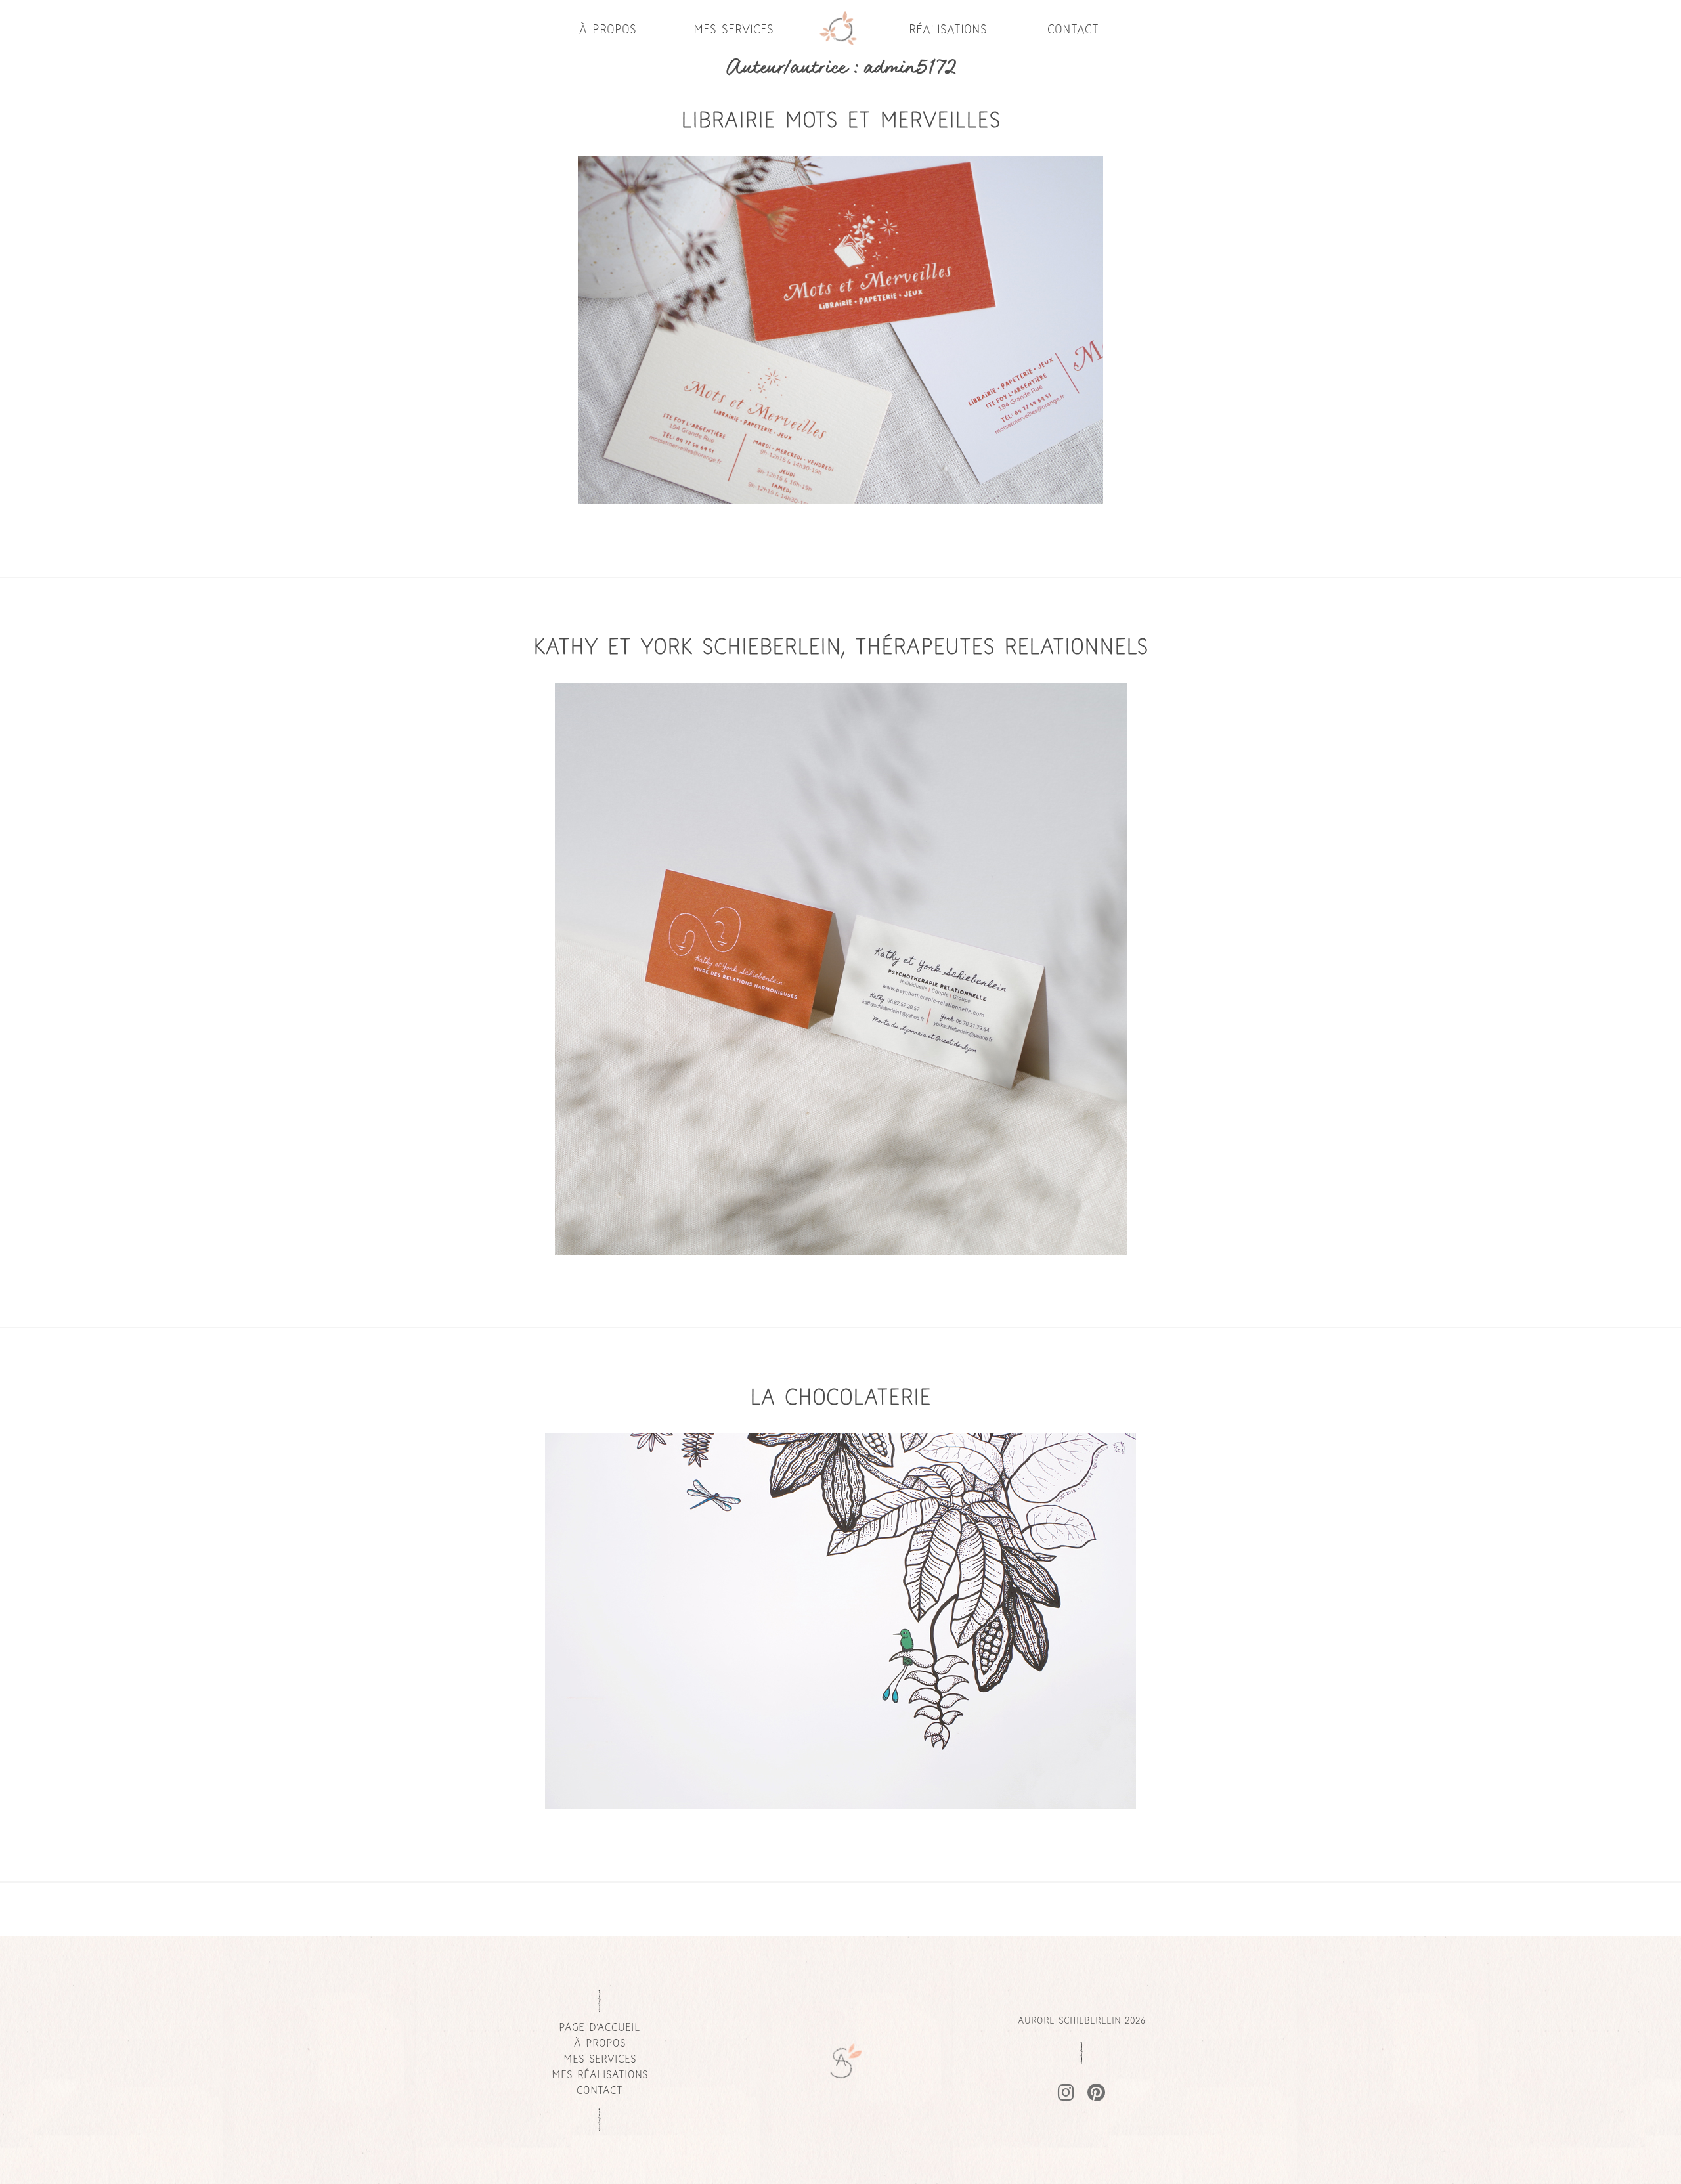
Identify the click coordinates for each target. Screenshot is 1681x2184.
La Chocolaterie (840, 1399)
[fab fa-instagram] (1066, 2095)
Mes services (733, 30)
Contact (1073, 30)
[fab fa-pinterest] (1096, 2095)
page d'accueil (600, 2028)
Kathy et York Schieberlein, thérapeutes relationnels (841, 649)
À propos (608, 30)
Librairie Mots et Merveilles (841, 122)
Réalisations (948, 30)
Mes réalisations (600, 2076)
